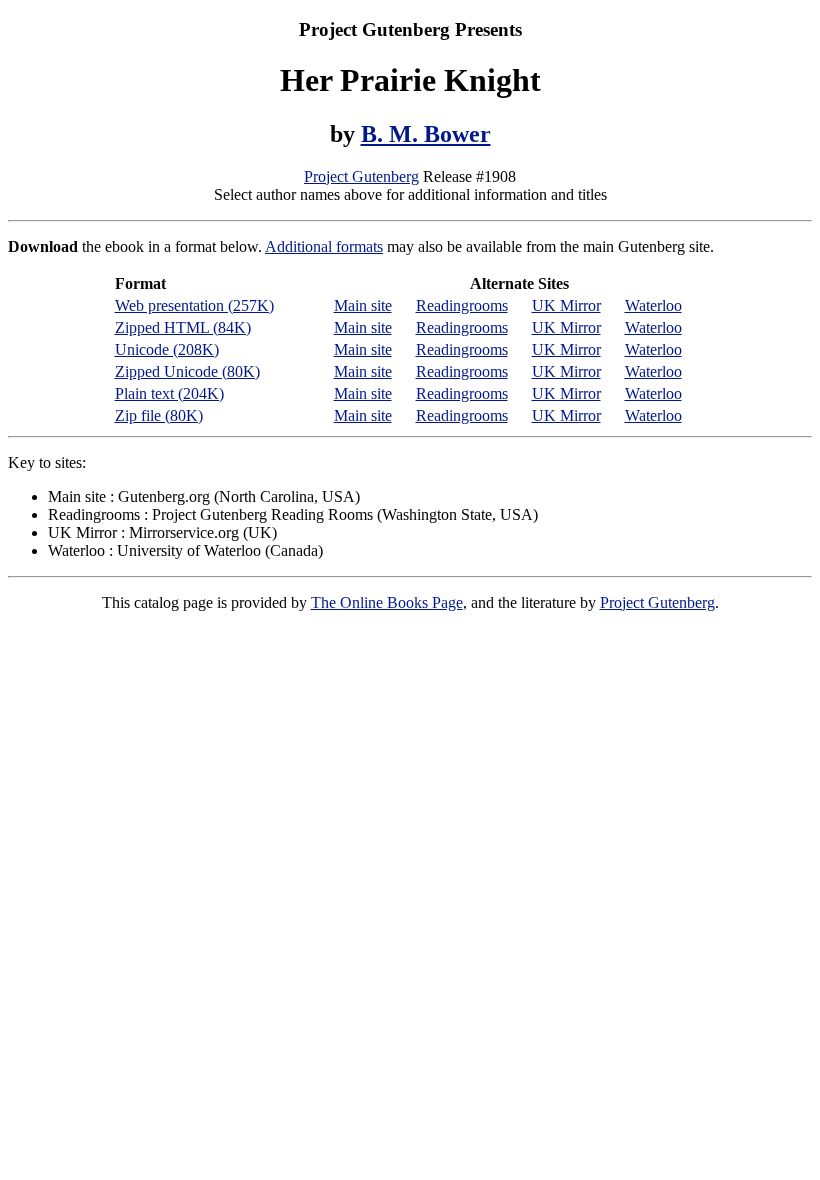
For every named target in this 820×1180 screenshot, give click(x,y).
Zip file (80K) (159, 415)
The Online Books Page (387, 602)
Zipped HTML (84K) (183, 327)
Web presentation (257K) (194, 305)
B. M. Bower (426, 134)
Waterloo (653, 305)
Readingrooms (462, 305)
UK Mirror (566, 305)
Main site (363, 305)
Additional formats (324, 246)
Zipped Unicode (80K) (187, 371)
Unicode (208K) (167, 349)
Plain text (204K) (169, 393)
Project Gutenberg (361, 176)
